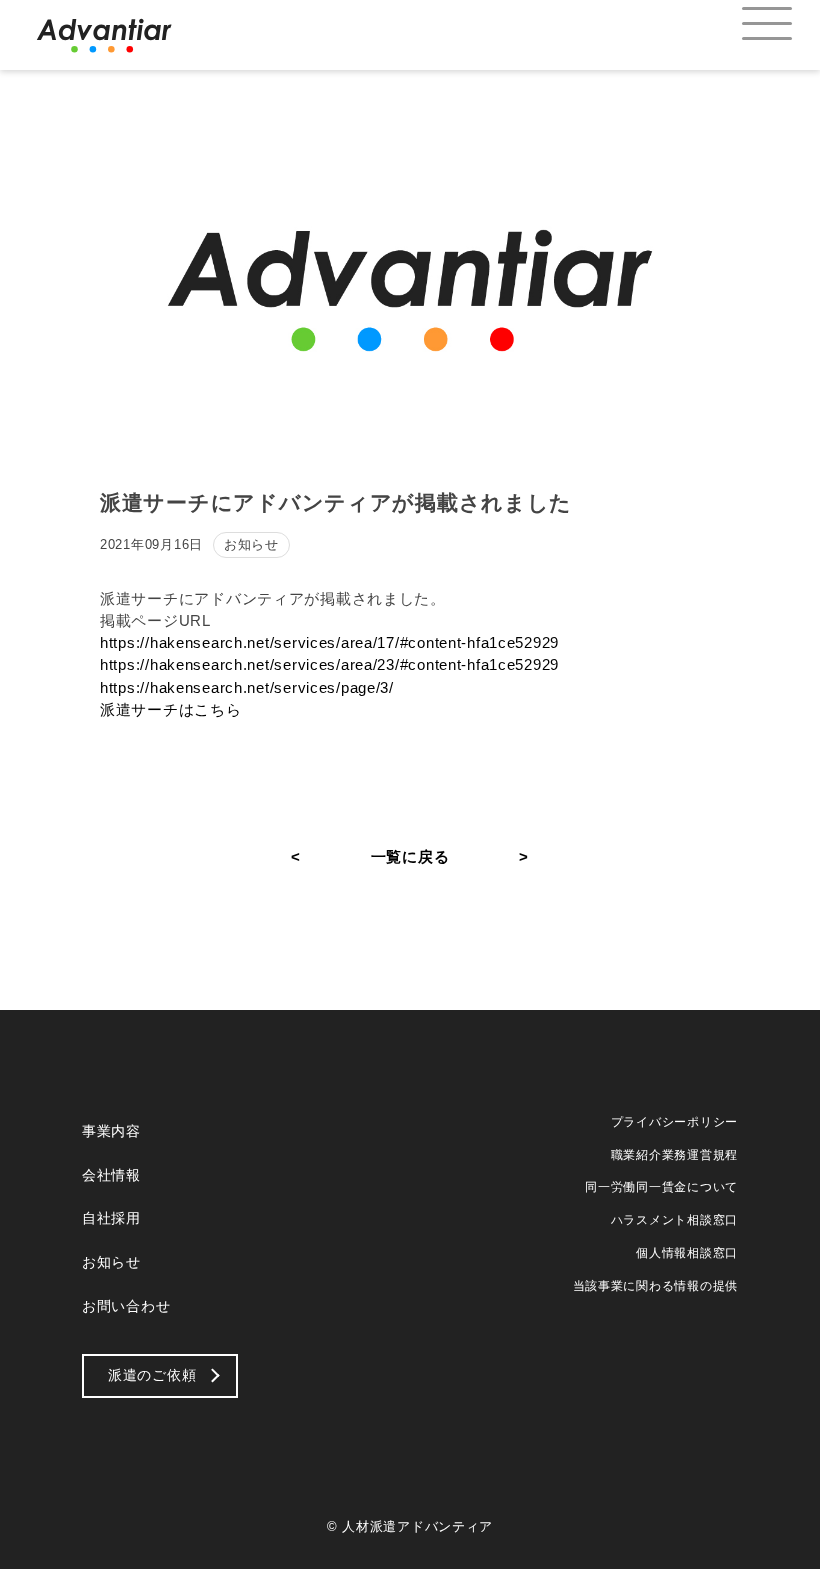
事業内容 (111, 1131)
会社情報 (111, 1175)
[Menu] (749, 25)
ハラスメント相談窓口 (674, 1220)
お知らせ (111, 1262)
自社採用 (111, 1218)
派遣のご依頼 (152, 1375)
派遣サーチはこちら (171, 710)
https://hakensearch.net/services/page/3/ (247, 688)
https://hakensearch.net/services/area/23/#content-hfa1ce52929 (329, 665)
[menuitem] (749, 25)
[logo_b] (104, 35)
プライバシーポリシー (674, 1122)
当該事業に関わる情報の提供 (655, 1286)
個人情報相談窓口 (687, 1253)
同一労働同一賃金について (661, 1187)
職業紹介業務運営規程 (674, 1155)
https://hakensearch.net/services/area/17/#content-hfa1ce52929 (329, 643)
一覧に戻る (410, 857)
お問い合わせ (126, 1306)
